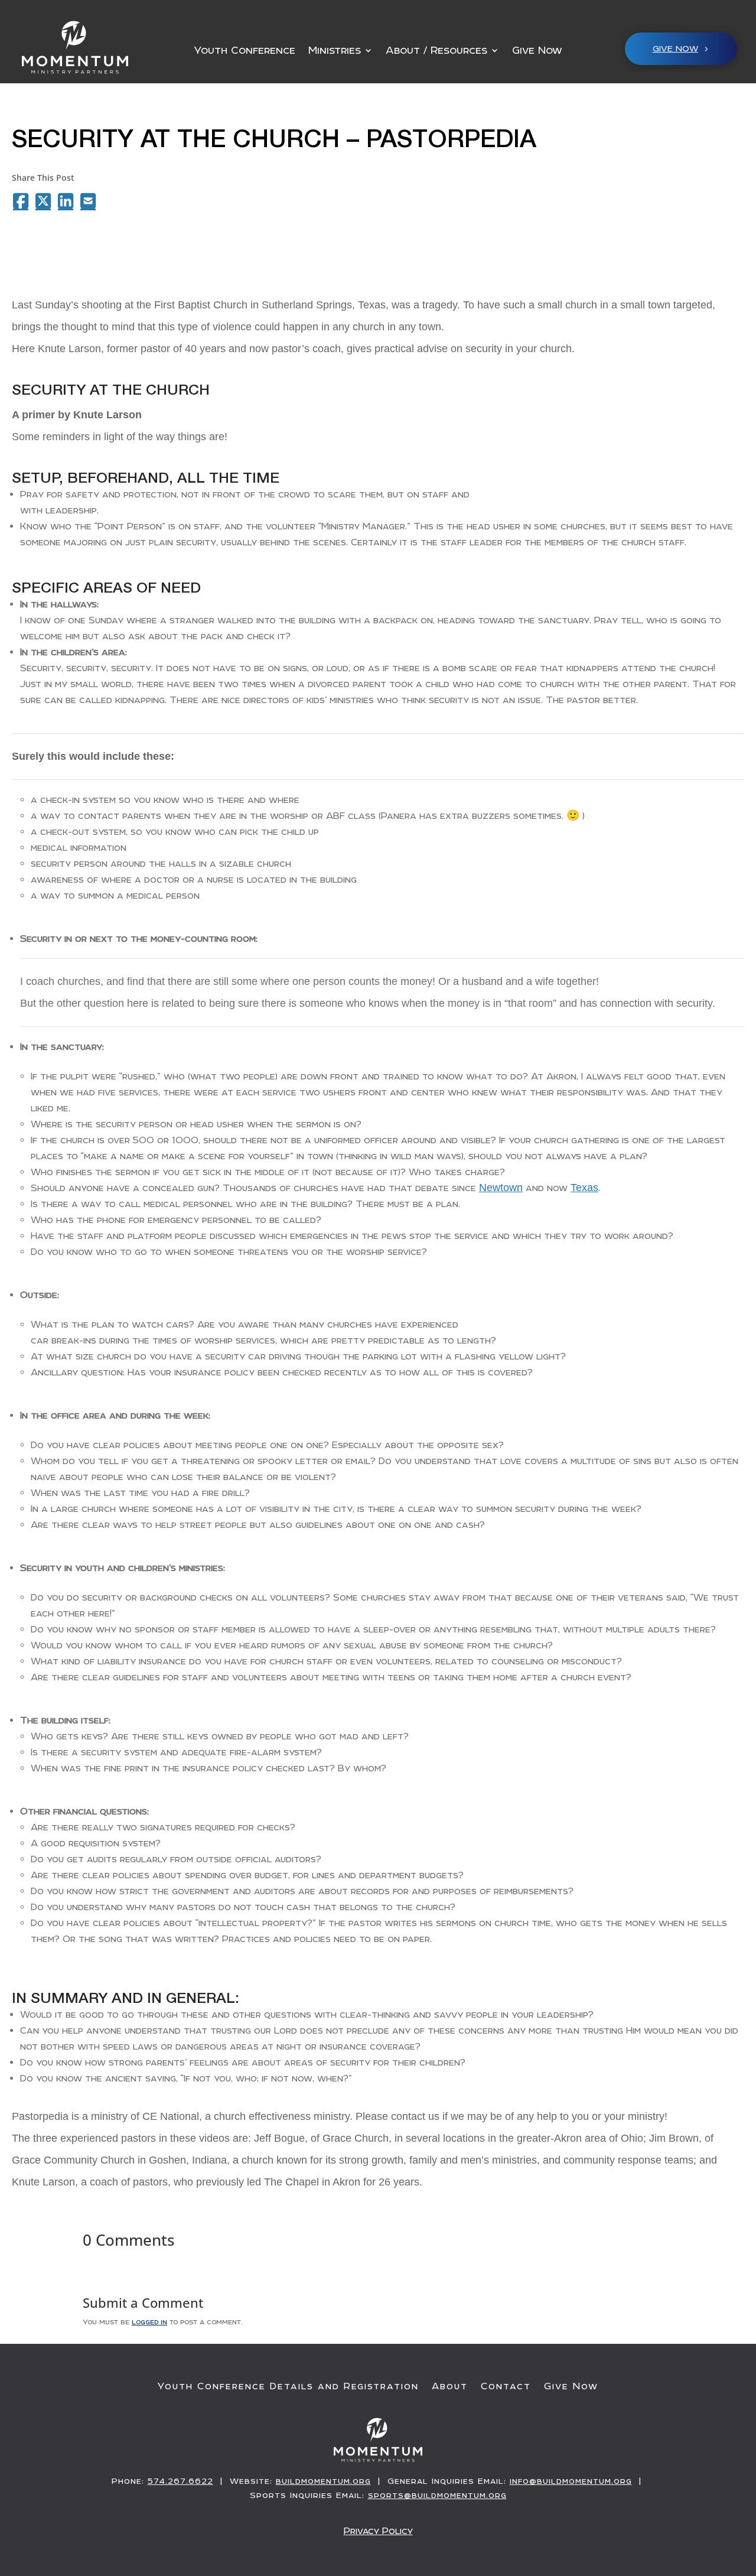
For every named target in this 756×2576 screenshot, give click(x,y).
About (450, 2386)
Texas (584, 1188)
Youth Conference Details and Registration (288, 2386)
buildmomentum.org (323, 2481)
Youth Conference (245, 51)
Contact (506, 2386)
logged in (149, 2321)
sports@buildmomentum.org (437, 2495)
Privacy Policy (378, 2531)
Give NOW (675, 48)
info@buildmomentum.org (571, 2481)
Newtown (501, 1188)
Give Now (537, 51)
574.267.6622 (180, 2481)
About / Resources (436, 51)
